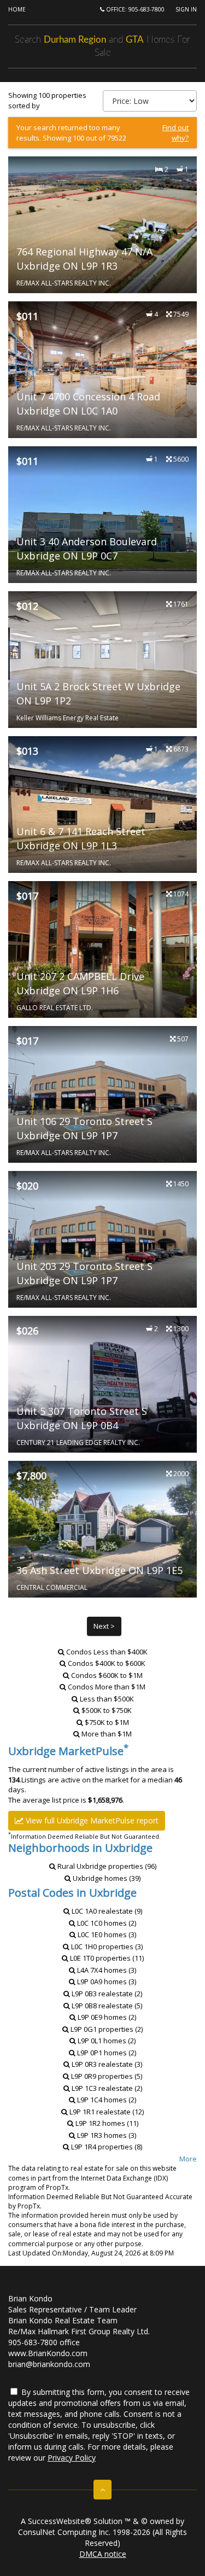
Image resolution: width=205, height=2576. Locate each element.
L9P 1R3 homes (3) (106, 2135)
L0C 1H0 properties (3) (106, 1946)
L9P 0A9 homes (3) (106, 1981)
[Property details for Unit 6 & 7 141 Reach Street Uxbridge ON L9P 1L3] (102, 805)
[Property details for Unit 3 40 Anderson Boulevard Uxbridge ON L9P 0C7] (102, 515)
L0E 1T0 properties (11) (106, 1958)
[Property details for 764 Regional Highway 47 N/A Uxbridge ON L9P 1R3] (102, 225)
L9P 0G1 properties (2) (106, 2029)
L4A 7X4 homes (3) (106, 1970)
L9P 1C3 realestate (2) (106, 2088)
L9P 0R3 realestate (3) (106, 2064)
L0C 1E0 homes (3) (106, 1934)
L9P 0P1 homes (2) (106, 2053)
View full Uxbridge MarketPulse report (91, 1820)
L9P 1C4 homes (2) (106, 2100)
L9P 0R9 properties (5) (106, 2076)
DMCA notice (103, 2554)
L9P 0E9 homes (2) (106, 2017)
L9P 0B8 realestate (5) (106, 2006)
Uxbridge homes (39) (106, 1878)
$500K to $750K (107, 1710)
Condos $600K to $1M (107, 1675)
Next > (104, 1626)
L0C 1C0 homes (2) (106, 1923)
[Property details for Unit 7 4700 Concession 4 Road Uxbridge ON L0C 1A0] (102, 370)
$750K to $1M (107, 1722)
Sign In (186, 9)
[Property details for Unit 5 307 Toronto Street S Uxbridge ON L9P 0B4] (102, 1384)
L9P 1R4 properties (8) (106, 2147)
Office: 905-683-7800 (134, 9)
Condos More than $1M (107, 1687)
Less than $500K (107, 1699)
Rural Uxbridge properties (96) (106, 1866)
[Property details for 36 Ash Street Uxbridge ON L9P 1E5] (102, 1529)
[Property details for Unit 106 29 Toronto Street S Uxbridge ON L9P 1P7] (102, 1094)
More (188, 2159)
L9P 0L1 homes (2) (106, 2041)
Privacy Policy (72, 2458)
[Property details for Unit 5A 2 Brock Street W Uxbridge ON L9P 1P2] (102, 660)
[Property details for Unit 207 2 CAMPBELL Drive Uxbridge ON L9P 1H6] (102, 949)
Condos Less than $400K (107, 1652)
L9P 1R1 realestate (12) (106, 2112)
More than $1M (107, 1734)
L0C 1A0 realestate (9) (106, 1911)
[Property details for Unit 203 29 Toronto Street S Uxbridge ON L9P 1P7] (102, 1239)
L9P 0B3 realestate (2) (106, 1994)
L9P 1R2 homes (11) (106, 2123)
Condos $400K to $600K (107, 1663)
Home (17, 9)
